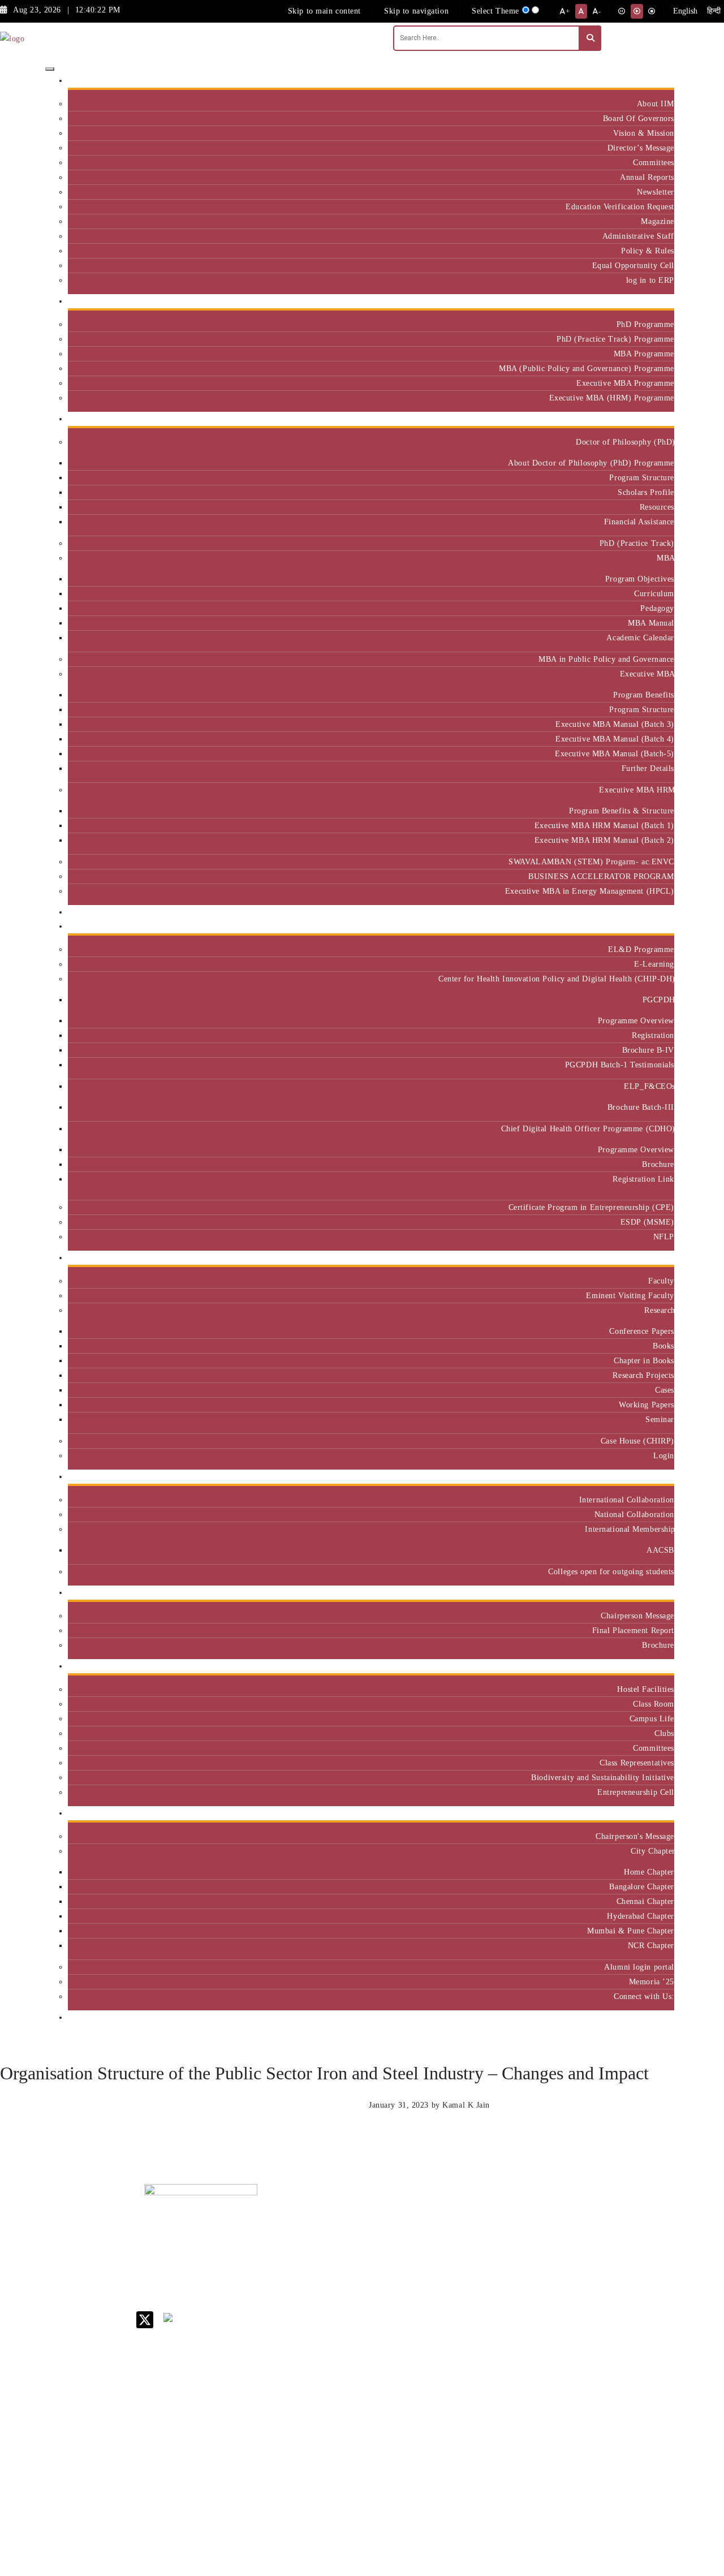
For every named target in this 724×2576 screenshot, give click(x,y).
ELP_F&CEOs (649, 1086)
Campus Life (652, 1718)
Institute (655, 81)
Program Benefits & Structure (622, 811)
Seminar (660, 1419)
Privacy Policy (477, 2397)
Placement (652, 1593)
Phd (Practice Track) (552, 2248)
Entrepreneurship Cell (636, 1792)
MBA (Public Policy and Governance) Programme (587, 368)
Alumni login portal (639, 1967)
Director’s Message (641, 148)
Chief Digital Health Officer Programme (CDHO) (588, 1128)
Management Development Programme (630, 2276)
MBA (665, 558)
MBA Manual (651, 623)
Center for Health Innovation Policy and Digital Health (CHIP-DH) (556, 979)
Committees (654, 162)
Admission (651, 301)
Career (463, 2214)
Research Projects (643, 1375)
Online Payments (481, 2382)
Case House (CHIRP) (637, 1441)
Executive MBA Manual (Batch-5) (615, 753)
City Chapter (652, 1851)
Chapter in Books (644, 1360)
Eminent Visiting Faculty (630, 1295)
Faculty (661, 1281)
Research (659, 1310)
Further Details (648, 768)
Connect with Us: (644, 1996)
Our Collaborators (638, 1477)
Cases (665, 1390)
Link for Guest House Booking (478, 2363)
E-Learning (654, 964)
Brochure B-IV (648, 1050)
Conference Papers (642, 1331)
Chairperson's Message (635, 1836)
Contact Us (471, 2228)
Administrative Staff (638, 236)
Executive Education (633, 926)
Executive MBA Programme (625, 383)
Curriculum (654, 593)
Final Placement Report (633, 1630)
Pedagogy (657, 608)
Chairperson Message (637, 1616)
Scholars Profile (646, 492)
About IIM (656, 104)
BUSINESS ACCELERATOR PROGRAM (601, 876)
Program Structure (642, 477)
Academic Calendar (640, 637)
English (685, 11)
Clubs (664, 1733)
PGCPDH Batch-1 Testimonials (620, 1065)
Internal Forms (477, 2243)
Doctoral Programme (549, 2271)
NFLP (664, 1237)
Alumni (657, 1813)
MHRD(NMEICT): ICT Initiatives (484, 2325)
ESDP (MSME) (647, 1222)
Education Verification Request (620, 206)
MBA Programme (644, 354)
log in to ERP (650, 280)
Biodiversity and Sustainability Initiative (603, 1777)
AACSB (660, 1550)
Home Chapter (649, 1872)
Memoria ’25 (652, 1981)
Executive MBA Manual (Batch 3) (615, 724)
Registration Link (643, 1179)
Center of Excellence (632, 912)
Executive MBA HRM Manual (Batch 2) (604, 840)
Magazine (658, 221)
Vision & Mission (644, 133)
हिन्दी (714, 11)
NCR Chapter (651, 1945)
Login (664, 1455)
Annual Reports (647, 177)
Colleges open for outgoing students (611, 1571)
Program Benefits (644, 695)
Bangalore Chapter (642, 1886)
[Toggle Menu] (50, 69)
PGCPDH (658, 1000)
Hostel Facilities (646, 1689)
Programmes (648, 419)
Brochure (658, 1164)
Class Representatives (637, 1763)
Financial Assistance (639, 522)
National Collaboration (634, 1514)
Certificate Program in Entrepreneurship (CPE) (591, 1207)
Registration (653, 1035)
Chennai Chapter (645, 1901)
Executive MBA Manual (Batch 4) (615, 739)
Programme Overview (636, 1020)
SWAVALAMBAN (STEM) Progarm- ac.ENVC (591, 861)
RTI (458, 2412)
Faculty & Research (635, 1258)
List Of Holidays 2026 (481, 2301)
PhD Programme (645, 324)
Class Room (654, 1704)
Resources (657, 507)
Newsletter (656, 192)
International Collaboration (627, 1500)
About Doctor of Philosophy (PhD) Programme (591, 463)
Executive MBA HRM (637, 790)
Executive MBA (647, 674)
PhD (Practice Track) (637, 543)
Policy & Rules (648, 251)
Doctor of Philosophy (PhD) (625, 442)
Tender (463, 2426)
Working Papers (647, 1405)
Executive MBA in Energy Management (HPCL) (590, 891)
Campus (656, 1666)
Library (465, 2282)
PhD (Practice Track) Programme (615, 339)
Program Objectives (640, 579)
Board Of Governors (639, 118)
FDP (615, 2300)
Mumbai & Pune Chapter (631, 1931)
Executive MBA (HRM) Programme (612, 398)
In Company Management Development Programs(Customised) (640, 2239)
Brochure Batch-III (641, 1107)
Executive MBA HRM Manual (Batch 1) (604, 825)
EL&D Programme (641, 949)
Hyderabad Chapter (641, 1916)
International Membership (630, 1529)
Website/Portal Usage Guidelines (551, 2491)
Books (663, 1346)
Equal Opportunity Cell (633, 265)
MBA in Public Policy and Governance (606, 659)
